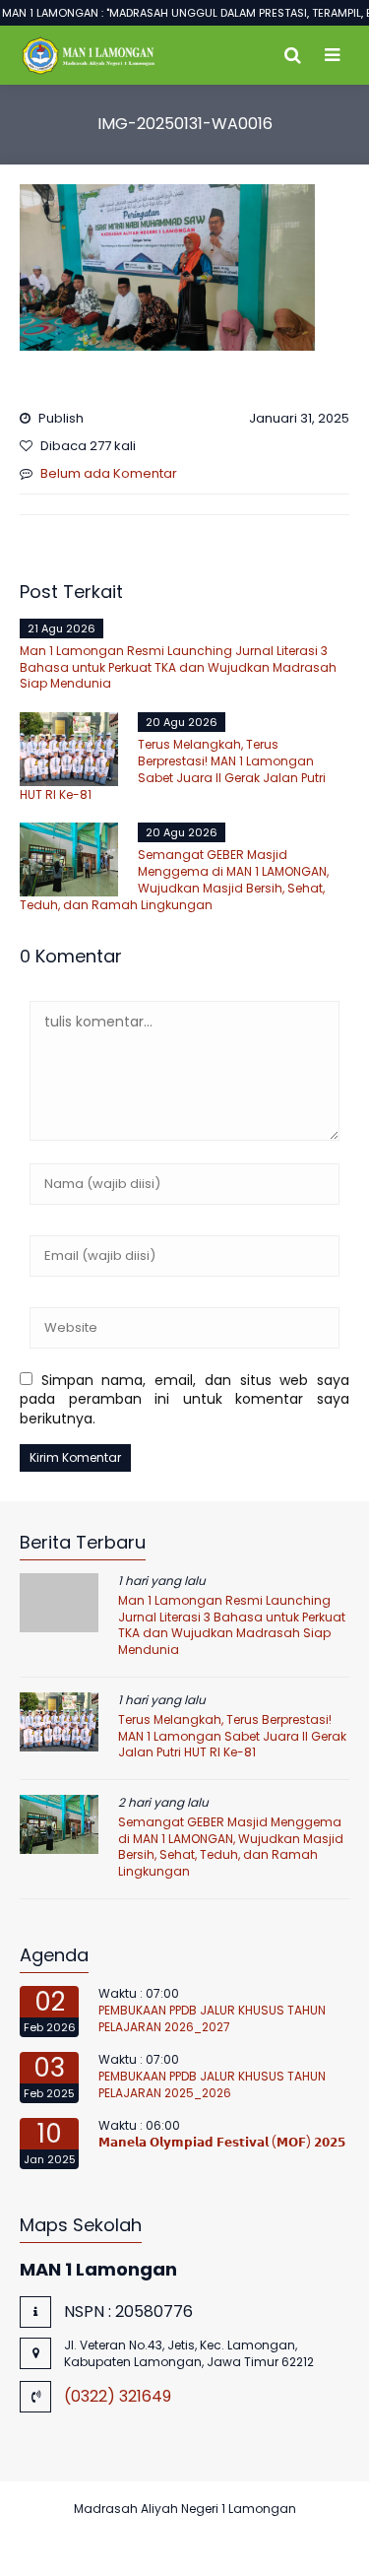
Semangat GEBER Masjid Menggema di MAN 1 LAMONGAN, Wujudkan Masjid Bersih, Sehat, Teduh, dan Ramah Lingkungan (174, 879)
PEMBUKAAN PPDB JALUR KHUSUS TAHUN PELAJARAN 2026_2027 (212, 2018)
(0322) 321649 (118, 2396)
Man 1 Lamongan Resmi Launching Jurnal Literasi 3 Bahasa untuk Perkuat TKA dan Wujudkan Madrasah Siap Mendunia (178, 667)
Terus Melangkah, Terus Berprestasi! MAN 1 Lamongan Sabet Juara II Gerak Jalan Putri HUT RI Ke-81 (173, 769)
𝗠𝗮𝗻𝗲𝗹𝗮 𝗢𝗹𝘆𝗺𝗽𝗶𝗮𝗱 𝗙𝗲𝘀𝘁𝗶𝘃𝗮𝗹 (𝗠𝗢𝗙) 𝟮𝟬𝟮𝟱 (222, 2142)
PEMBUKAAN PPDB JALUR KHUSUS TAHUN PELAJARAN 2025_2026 (212, 2084)
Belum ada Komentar (109, 473)
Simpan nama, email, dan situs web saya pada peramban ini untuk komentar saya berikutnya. (184, 1399)
